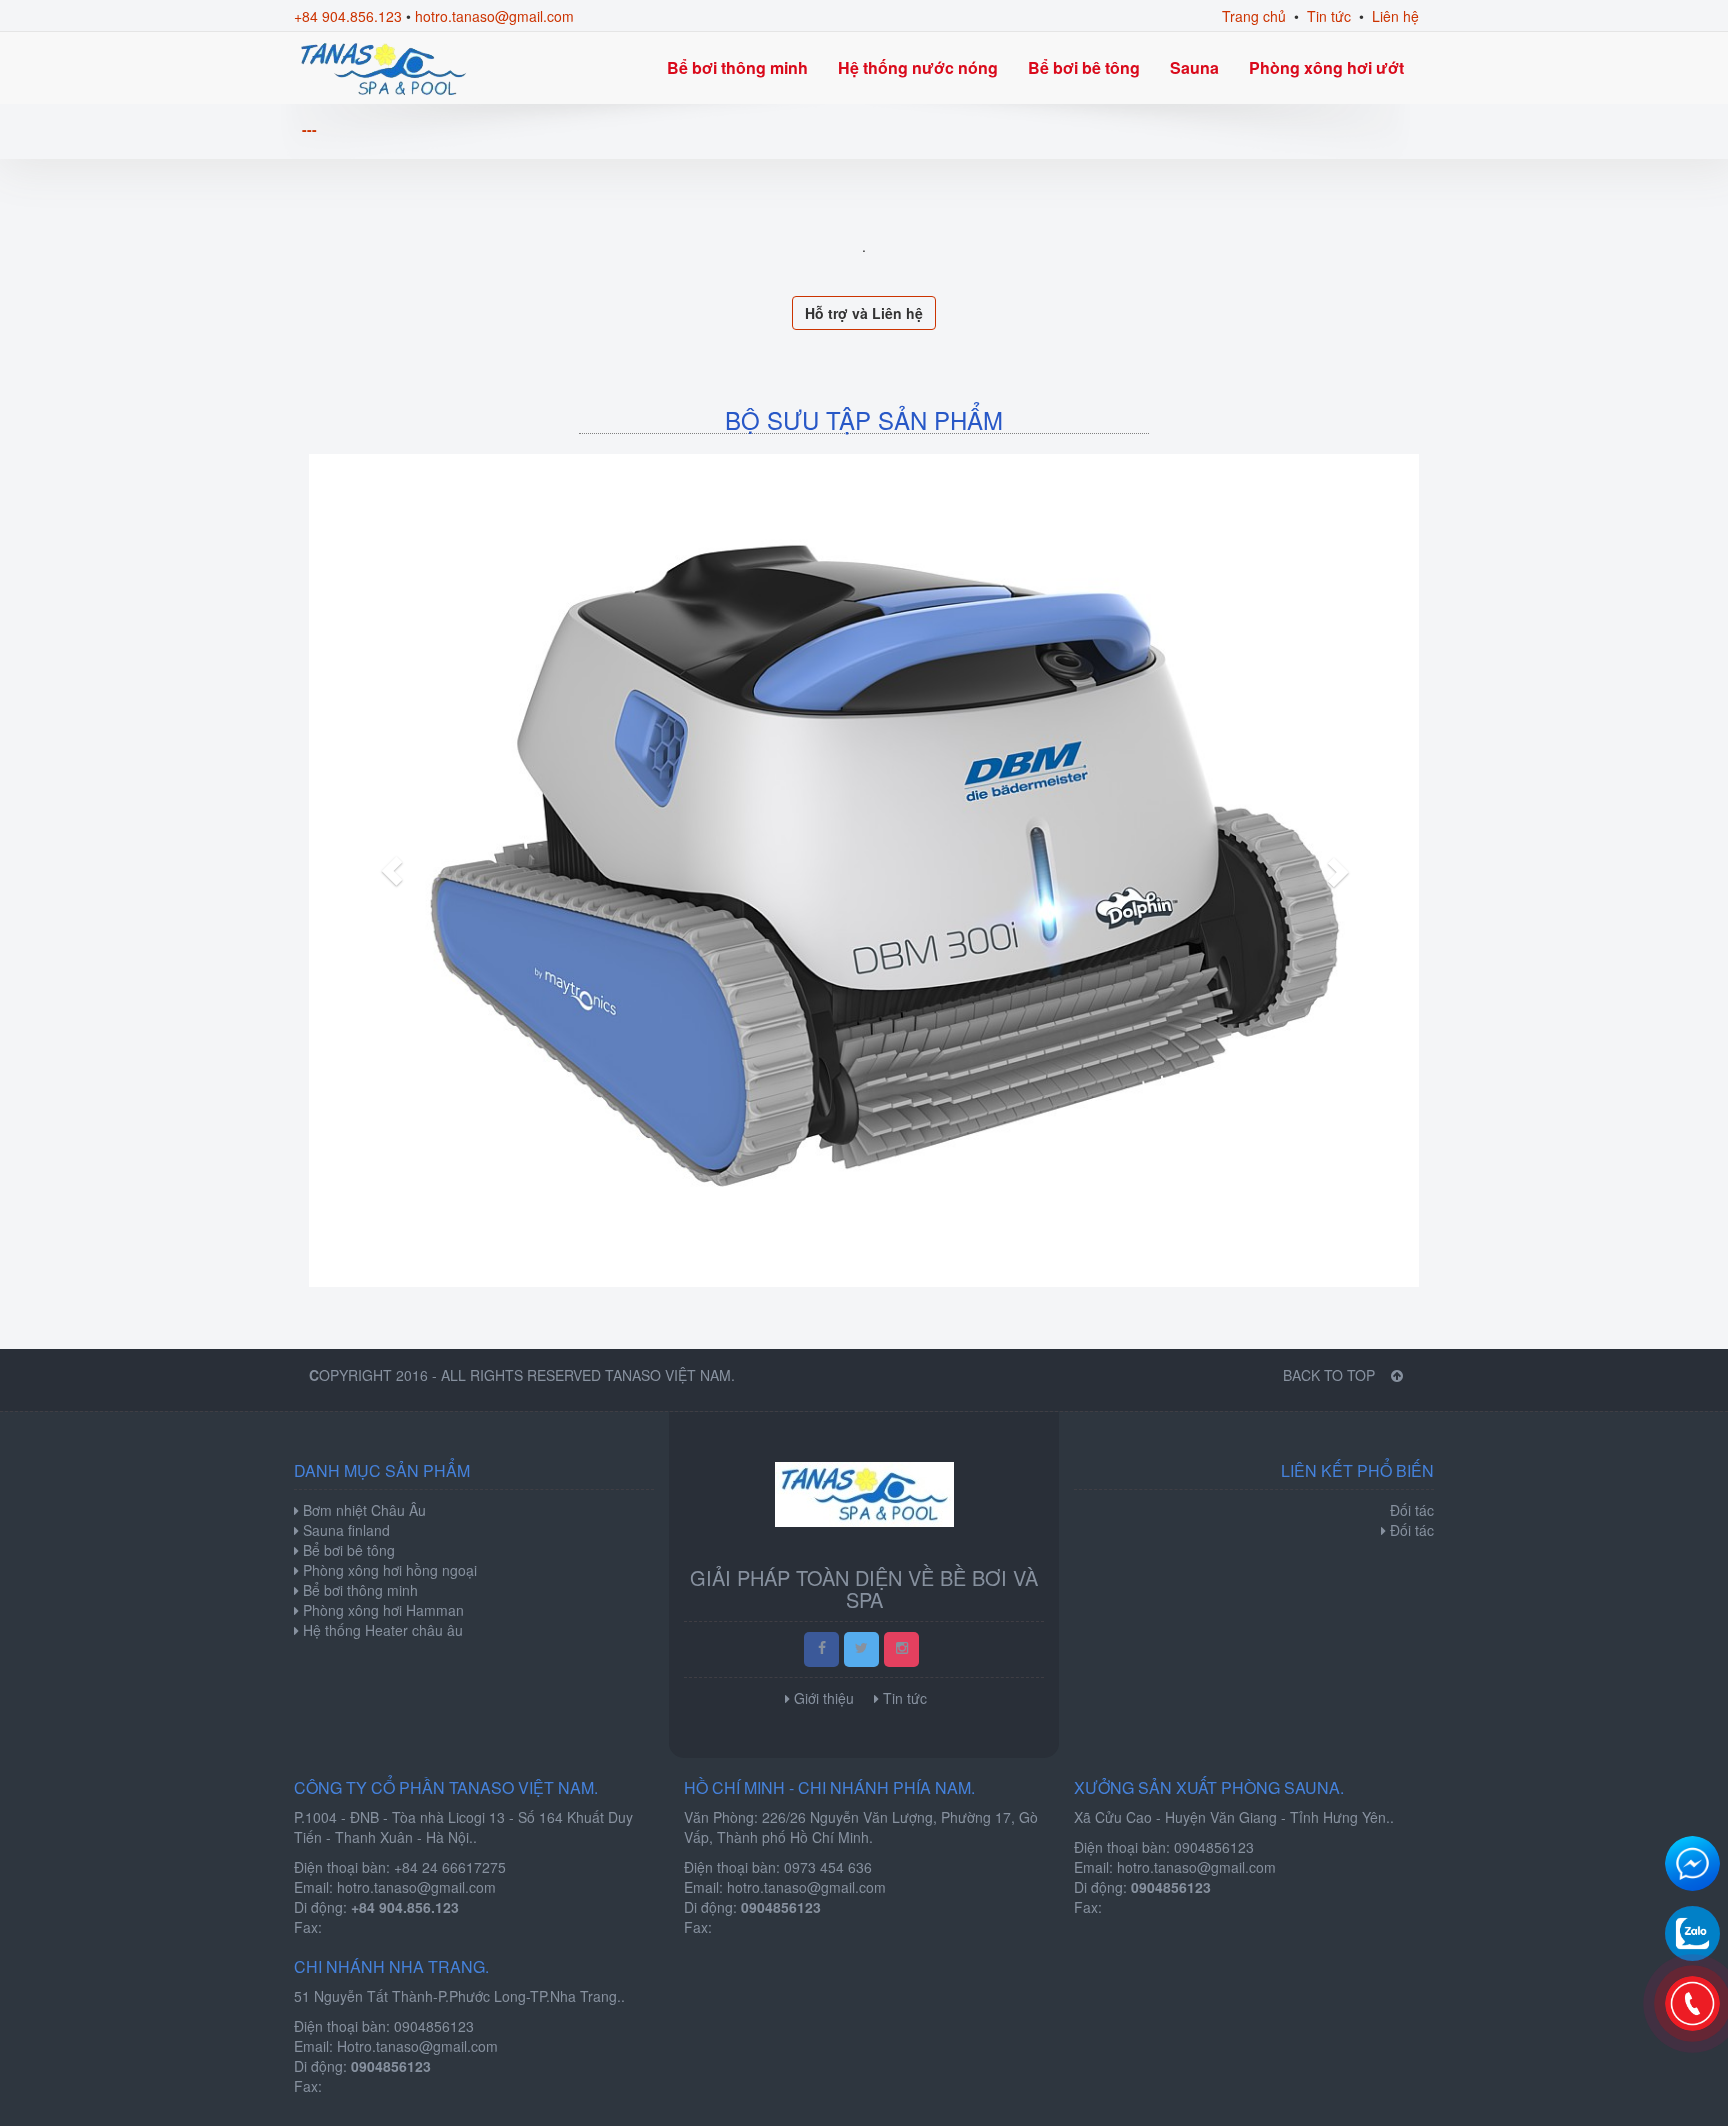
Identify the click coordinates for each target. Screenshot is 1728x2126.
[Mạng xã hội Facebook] (821, 1649)
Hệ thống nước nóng (918, 67)
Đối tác (1412, 1530)
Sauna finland (344, 1530)
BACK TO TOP (1331, 1375)
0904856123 (1214, 1847)
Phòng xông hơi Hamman (381, 1610)
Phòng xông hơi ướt (1326, 67)
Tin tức (1329, 16)
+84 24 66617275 (450, 1867)
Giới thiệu (824, 1698)
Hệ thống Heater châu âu (381, 1630)
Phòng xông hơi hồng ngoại (388, 1570)
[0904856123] (1692, 2003)
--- (309, 129)
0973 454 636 (828, 1867)
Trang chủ (1254, 16)
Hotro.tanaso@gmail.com (417, 2046)
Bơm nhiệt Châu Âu (362, 1510)
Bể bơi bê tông (1084, 67)
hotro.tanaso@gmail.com (494, 16)
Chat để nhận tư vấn (1692, 1863)
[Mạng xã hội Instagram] (901, 1649)
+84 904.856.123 (348, 16)
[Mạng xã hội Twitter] (861, 1649)
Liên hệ (1395, 16)
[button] (392, 870)
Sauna (1194, 67)
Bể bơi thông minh (737, 67)
